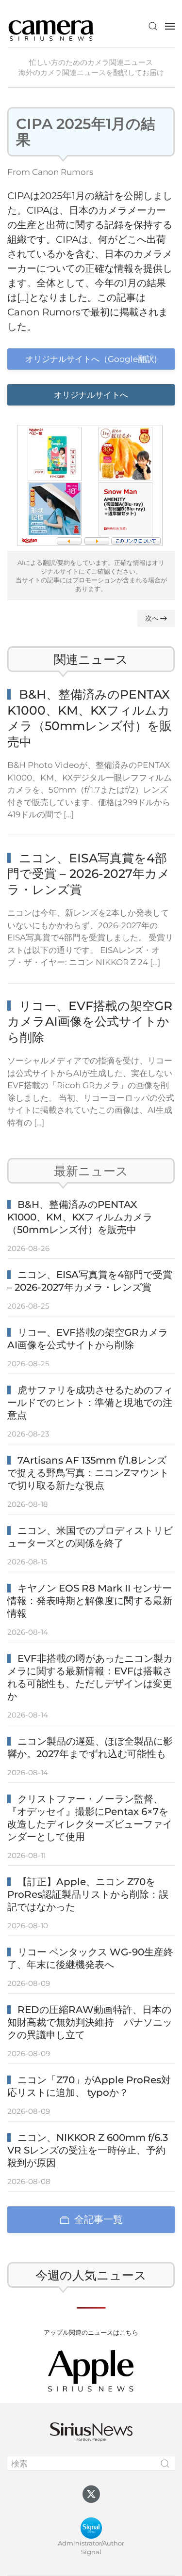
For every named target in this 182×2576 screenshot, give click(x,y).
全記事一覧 (99, 2219)
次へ (152, 618)
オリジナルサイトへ (91, 395)
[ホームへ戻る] (51, 26)
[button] (153, 26)
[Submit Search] (165, 2464)
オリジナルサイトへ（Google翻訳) (91, 359)
